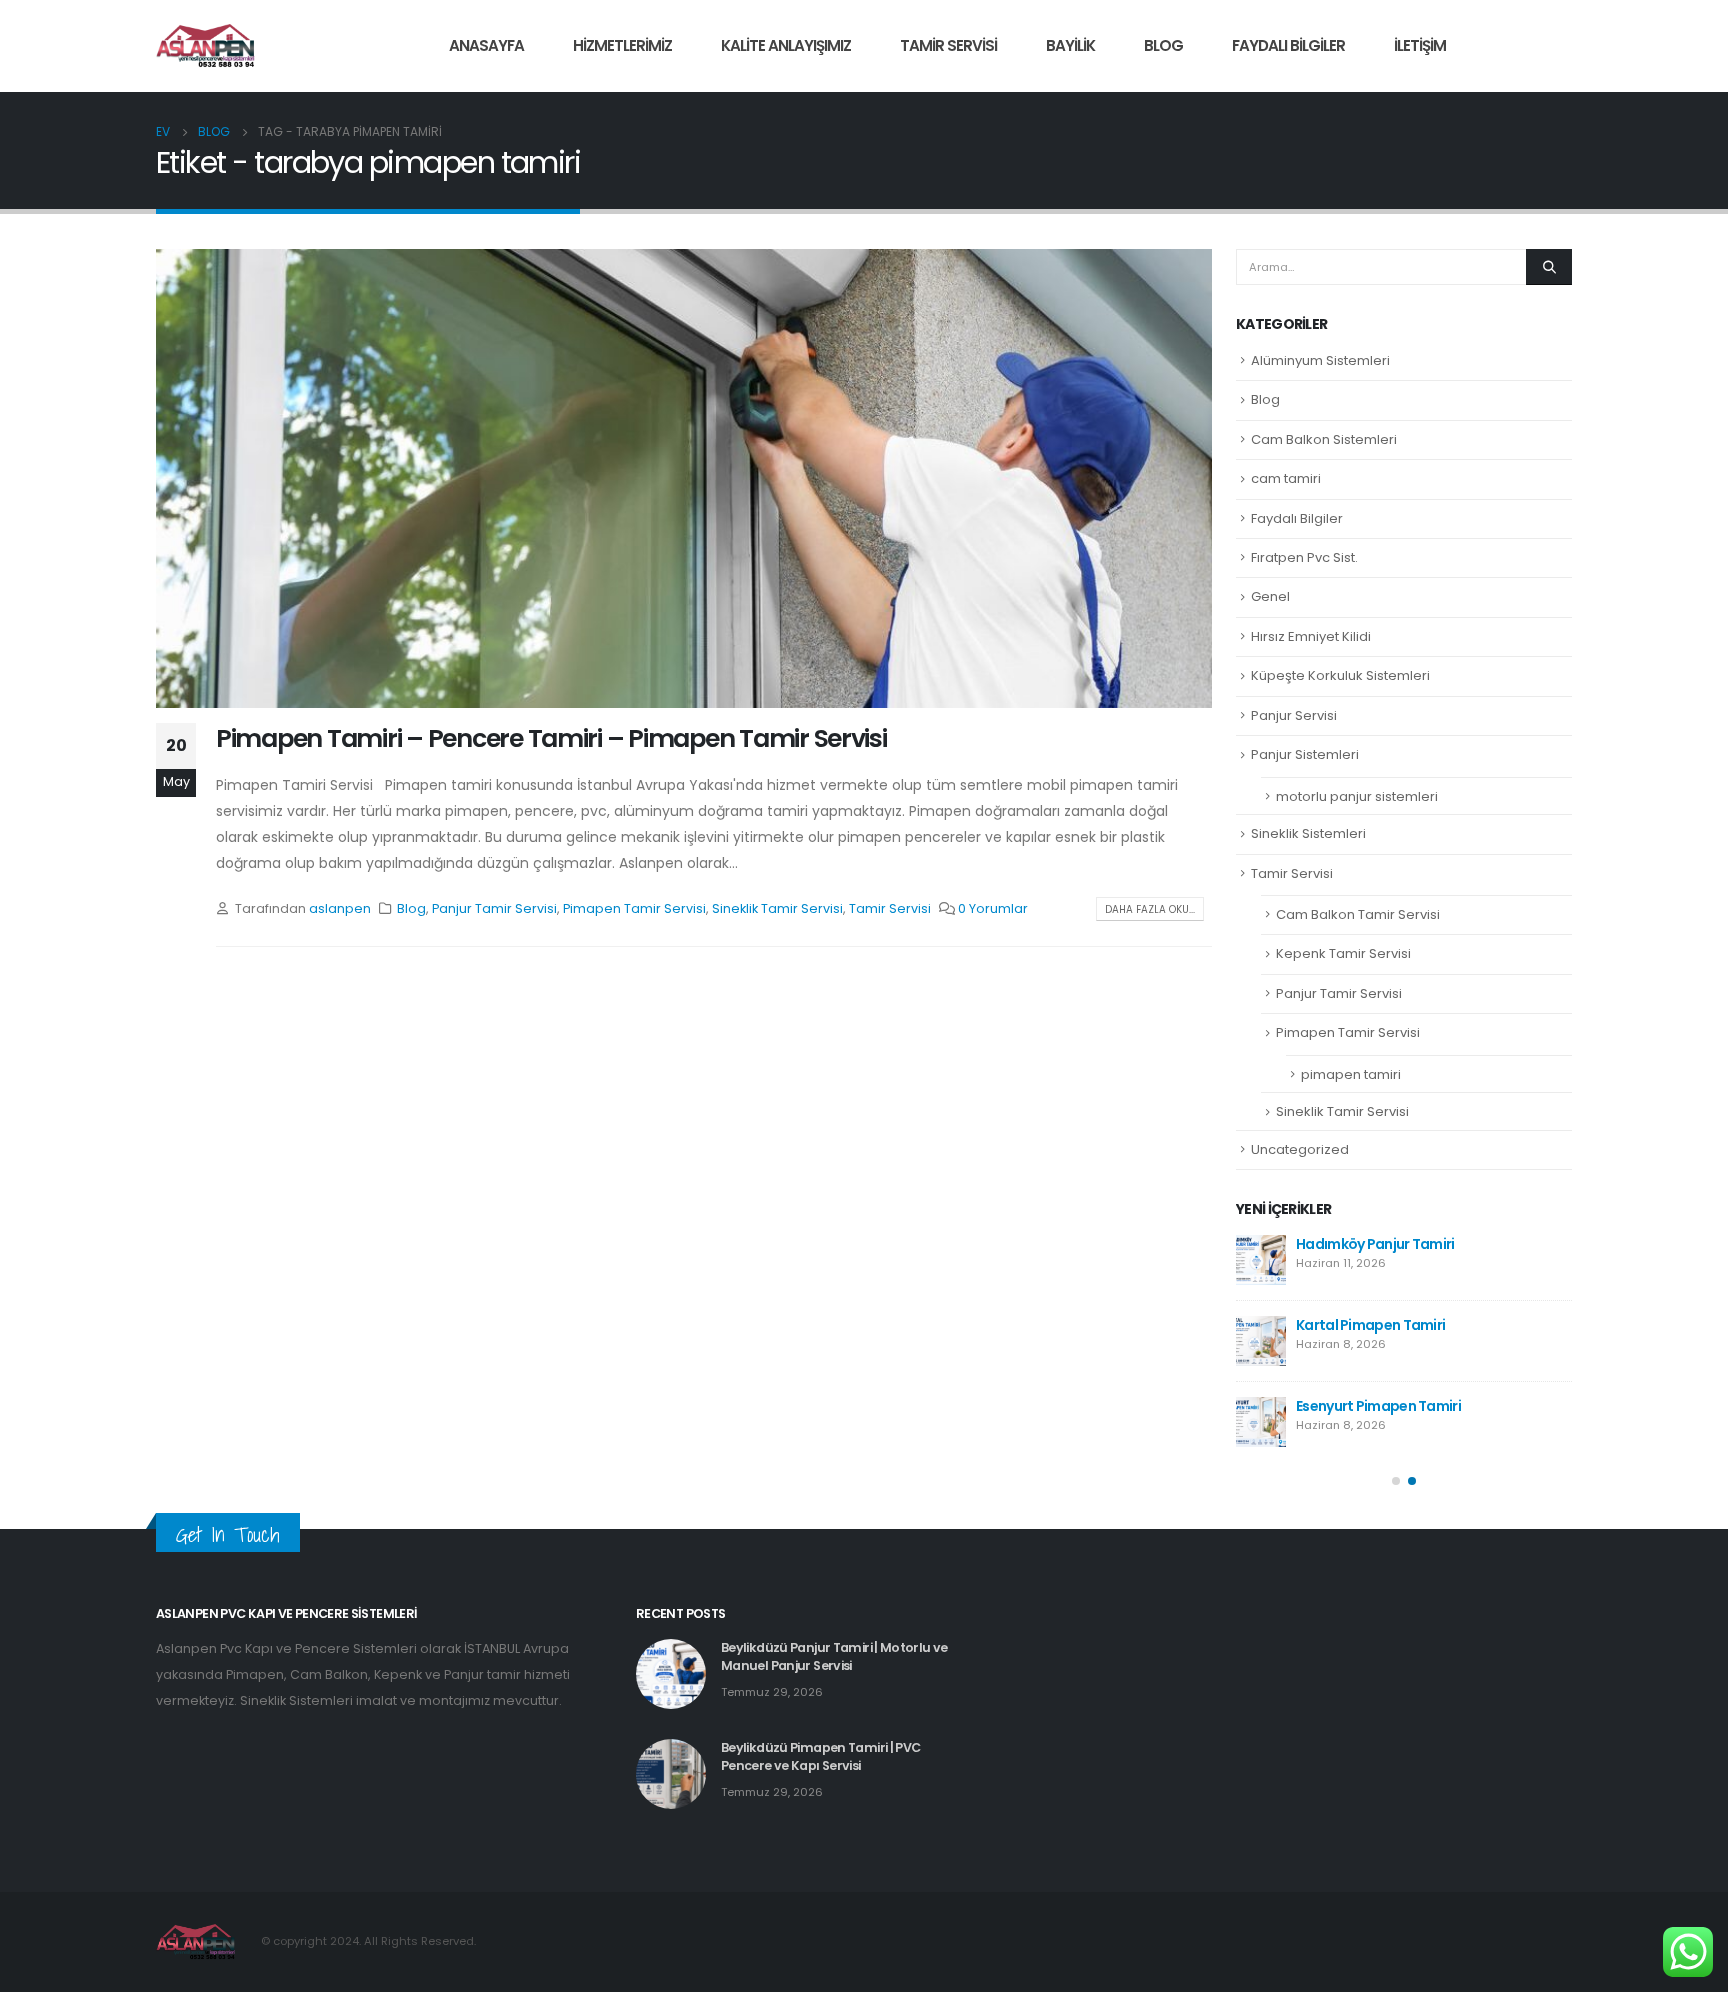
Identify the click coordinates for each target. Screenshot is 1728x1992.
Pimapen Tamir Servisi (634, 908)
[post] (1261, 1260)
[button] (1396, 1481)
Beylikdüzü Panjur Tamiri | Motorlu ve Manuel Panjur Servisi (834, 1655)
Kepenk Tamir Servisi (1343, 953)
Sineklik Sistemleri (1308, 833)
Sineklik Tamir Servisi (777, 908)
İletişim (1420, 45)
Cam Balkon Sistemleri (1324, 439)
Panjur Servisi (1294, 715)
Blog (1163, 45)
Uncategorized (1300, 1149)
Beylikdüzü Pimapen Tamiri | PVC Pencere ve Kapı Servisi (820, 1755)
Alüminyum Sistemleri (1320, 360)
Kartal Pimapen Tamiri (1370, 1325)
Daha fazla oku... (1150, 909)
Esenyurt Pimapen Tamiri (1378, 1406)
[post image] (684, 478)
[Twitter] (1523, 46)
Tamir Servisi (948, 45)
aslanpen (340, 908)
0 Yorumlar (993, 908)
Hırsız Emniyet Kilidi (1311, 636)
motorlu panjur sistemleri (1357, 796)
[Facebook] (1489, 46)
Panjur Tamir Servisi (494, 908)
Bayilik (1070, 45)
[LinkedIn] (1557, 46)
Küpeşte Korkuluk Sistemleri (1340, 675)
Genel (1270, 596)
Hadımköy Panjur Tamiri (1375, 1244)
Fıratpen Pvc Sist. (1304, 557)
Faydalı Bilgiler (1288, 45)
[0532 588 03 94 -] (206, 46)
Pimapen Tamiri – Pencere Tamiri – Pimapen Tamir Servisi (551, 738)
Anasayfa (486, 45)
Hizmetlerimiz (622, 45)
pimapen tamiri (1351, 1074)
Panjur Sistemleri (1305, 754)
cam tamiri (1286, 478)
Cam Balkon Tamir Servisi (1358, 914)
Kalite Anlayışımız (786, 45)
